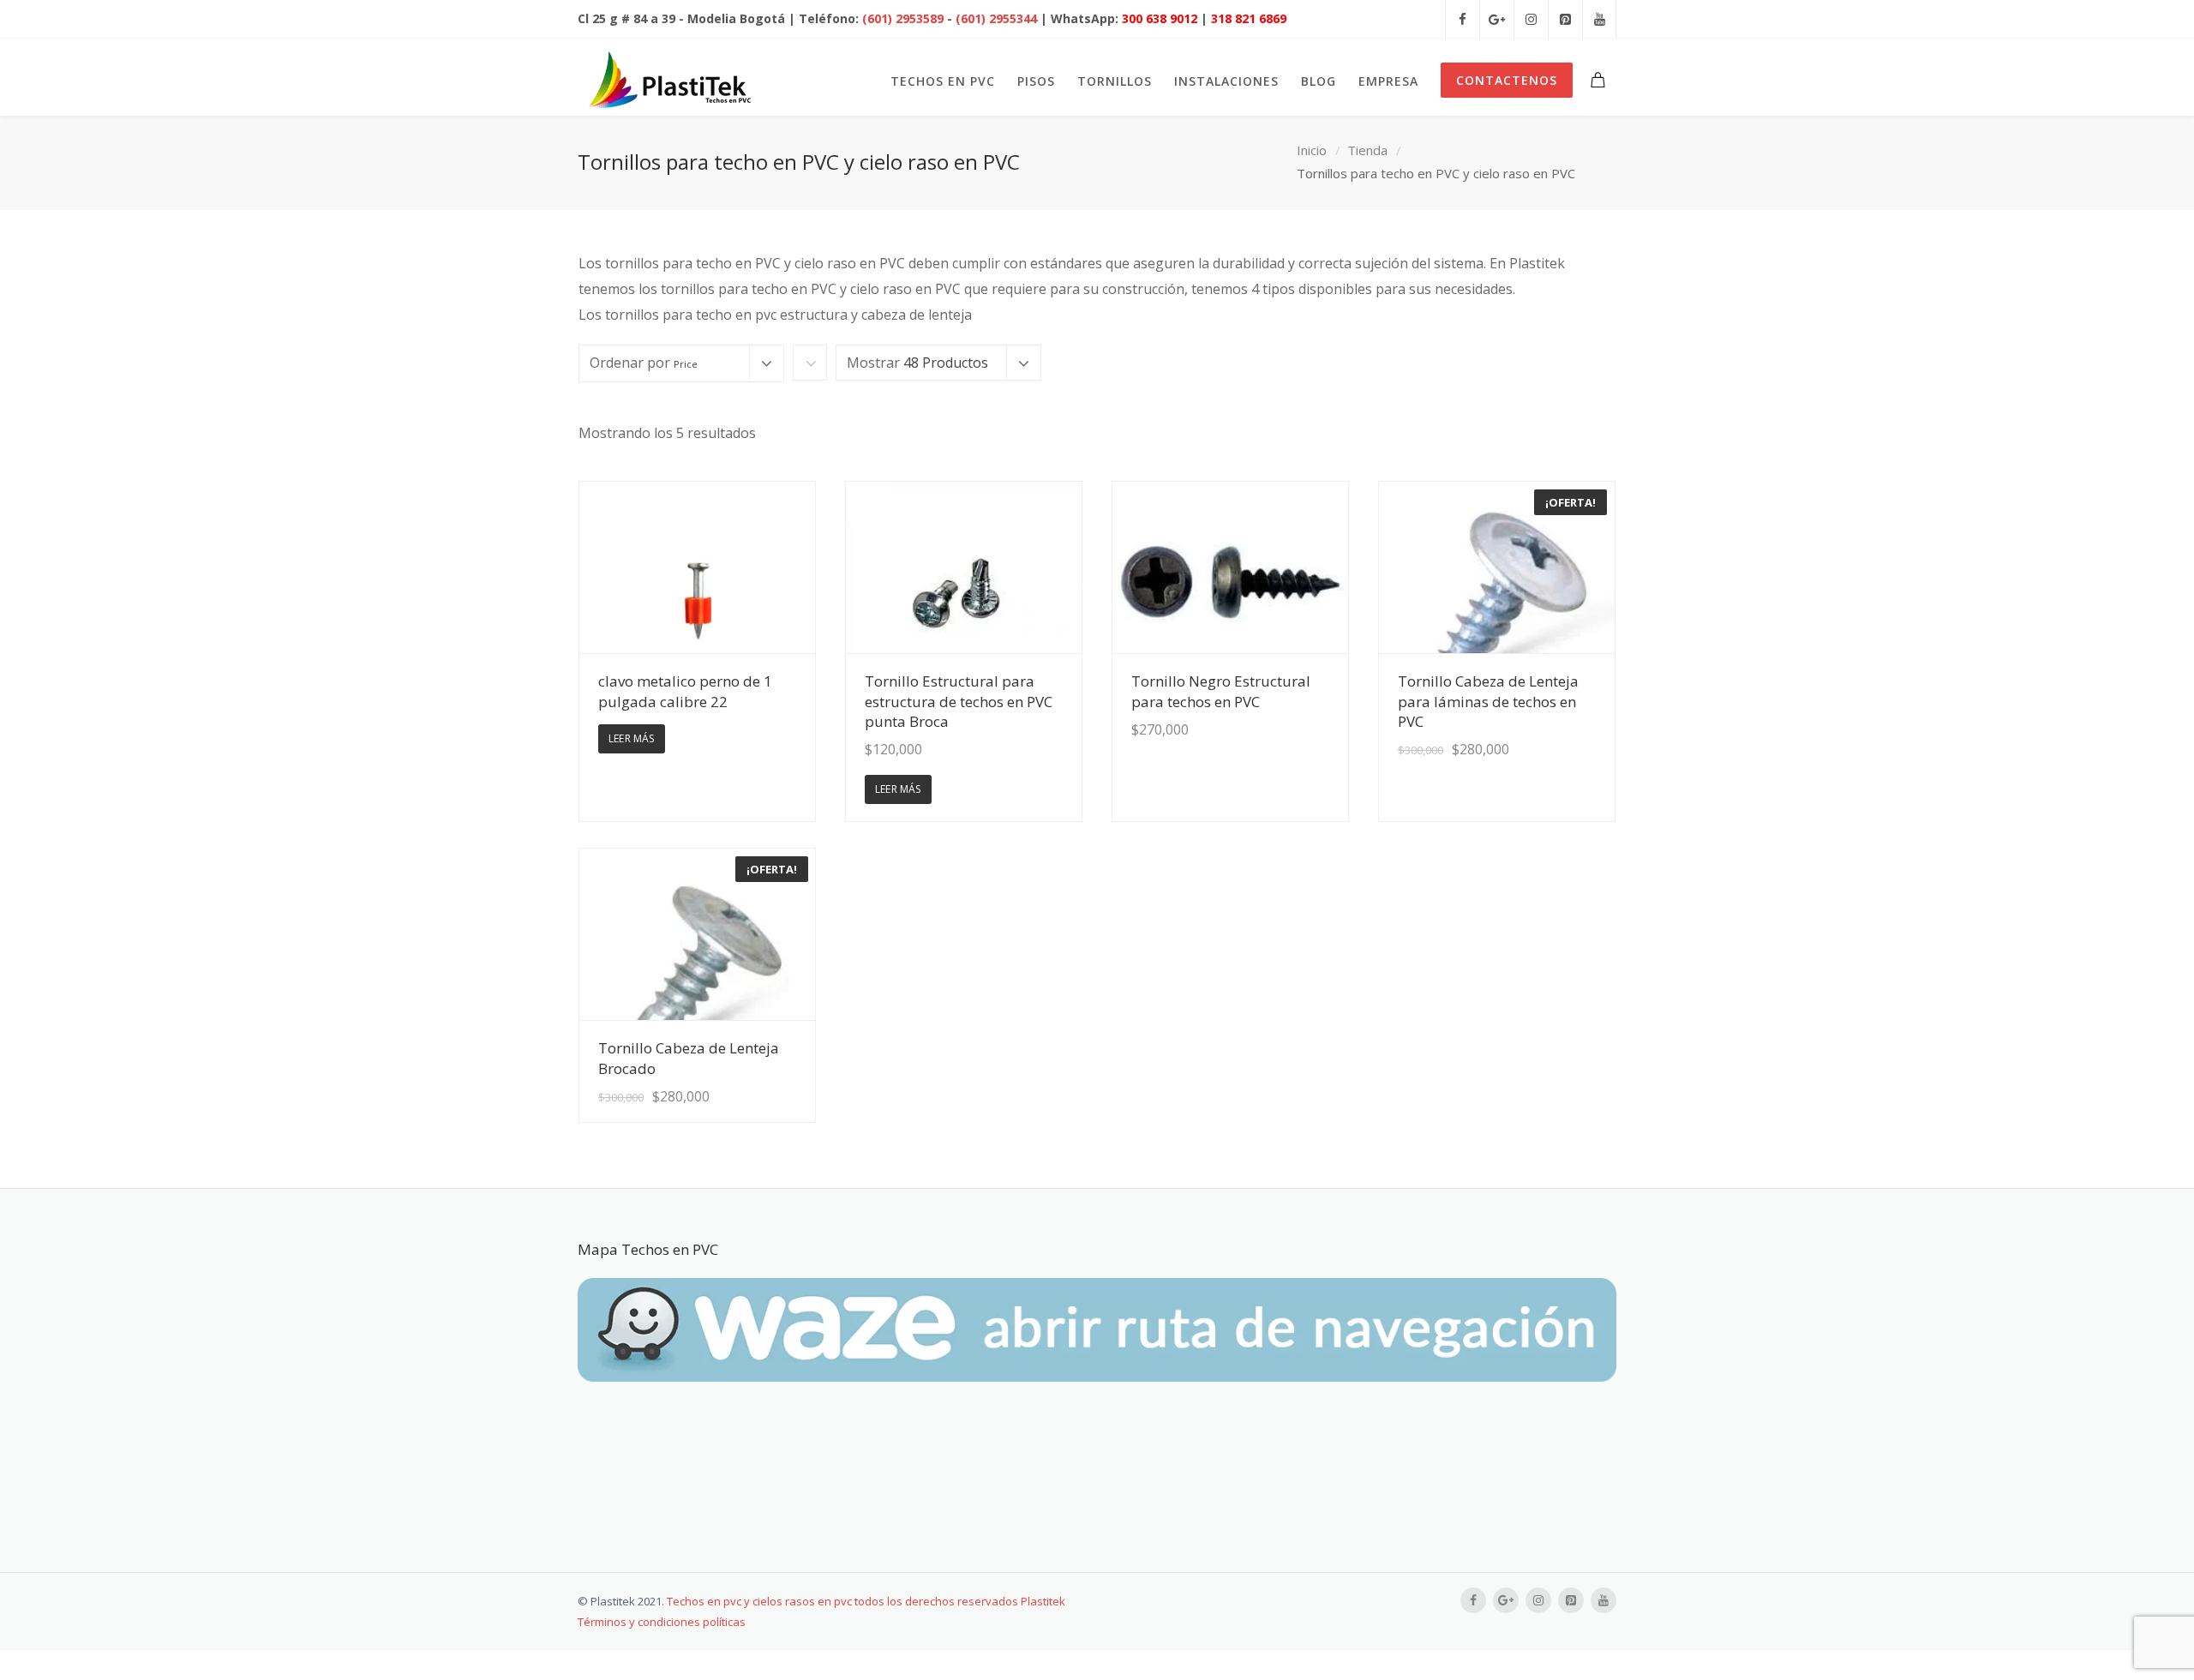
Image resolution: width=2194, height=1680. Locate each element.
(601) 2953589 (903, 18)
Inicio (1312, 150)
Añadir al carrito (1283, 761)
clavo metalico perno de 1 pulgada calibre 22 (685, 691)
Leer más (632, 738)
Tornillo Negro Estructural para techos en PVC (1221, 691)
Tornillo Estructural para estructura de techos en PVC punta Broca (959, 701)
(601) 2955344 (996, 18)
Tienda (1367, 150)
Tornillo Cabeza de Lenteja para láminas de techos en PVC (1488, 701)
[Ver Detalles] (697, 567)
